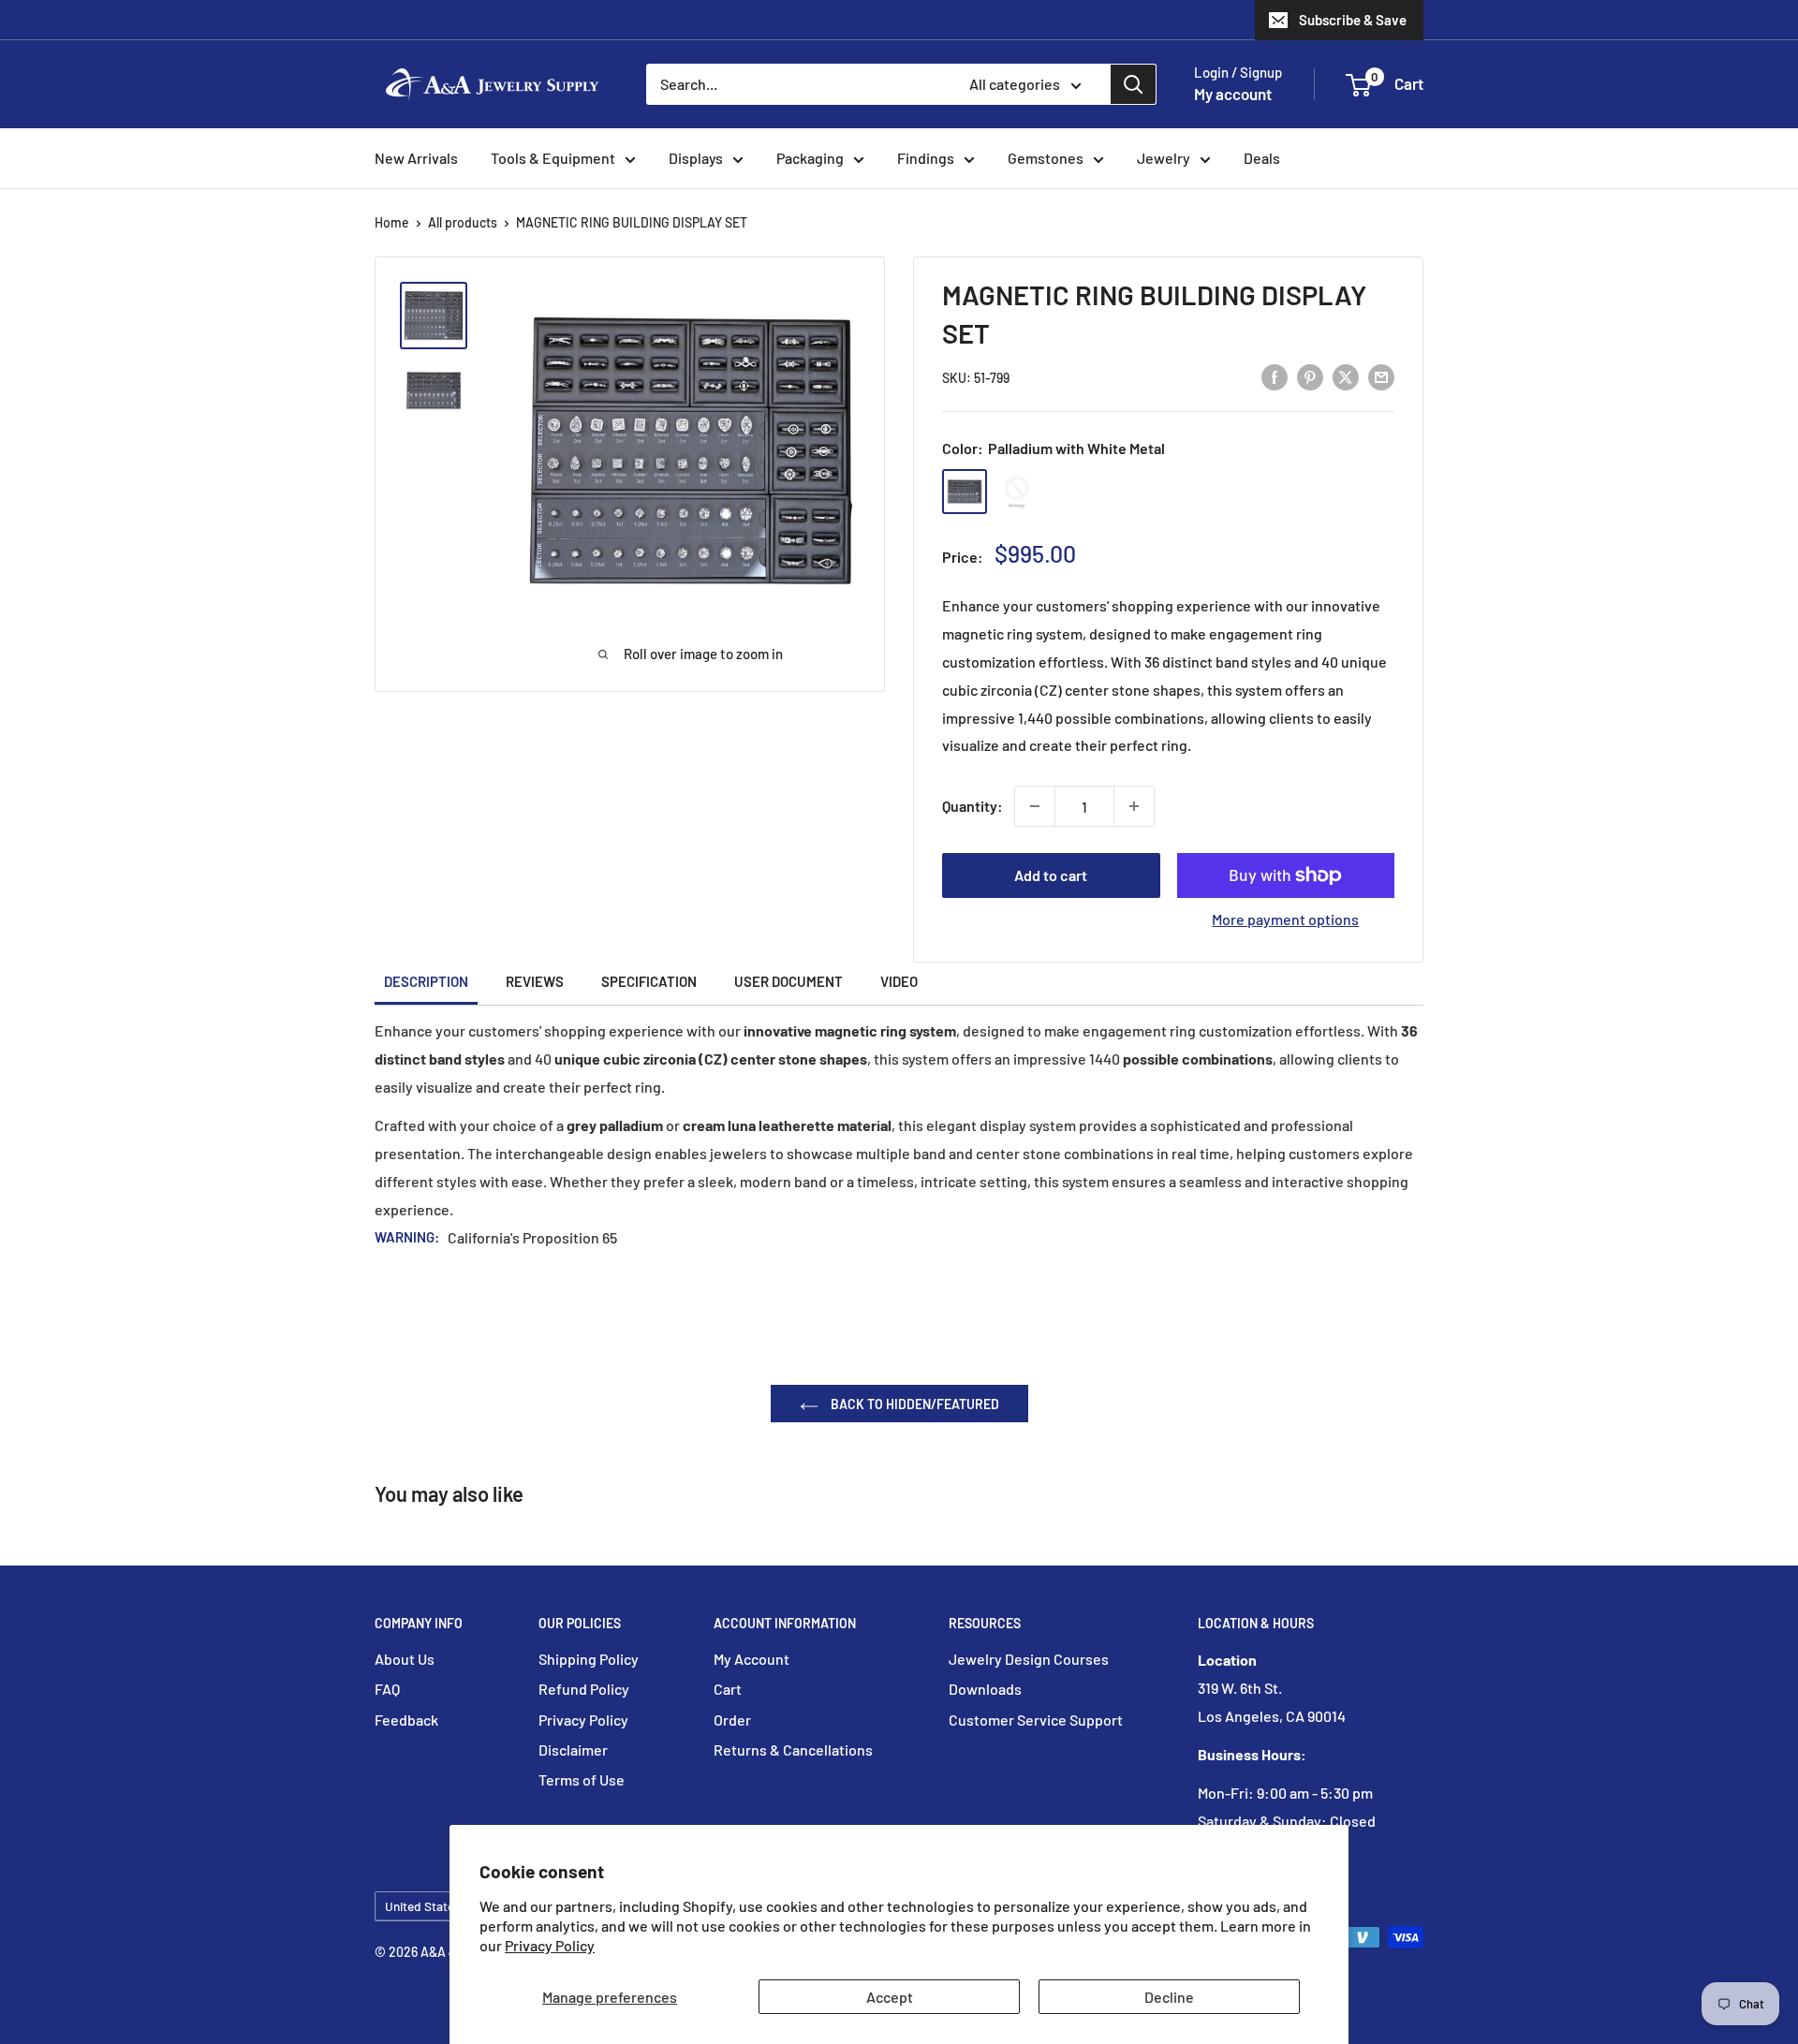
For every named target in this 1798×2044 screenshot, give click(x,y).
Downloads (985, 1689)
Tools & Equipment (553, 158)
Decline (1169, 1997)
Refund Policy (584, 1689)
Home (392, 222)
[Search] (1133, 84)
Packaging (810, 158)
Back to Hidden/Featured (914, 1404)
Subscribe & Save (1353, 20)
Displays (696, 158)
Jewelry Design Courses (1029, 1659)
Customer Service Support (1036, 1720)
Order (732, 1720)
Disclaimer (573, 1750)
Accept (890, 1997)
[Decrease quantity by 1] (1035, 806)
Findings (926, 158)
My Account (752, 1659)
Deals (1262, 158)
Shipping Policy (589, 1659)
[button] (1358, 85)
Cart (728, 1689)
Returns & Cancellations (793, 1750)
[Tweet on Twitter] (1346, 376)
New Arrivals (416, 158)
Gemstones (1046, 158)
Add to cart (1051, 875)
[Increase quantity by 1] (1134, 806)
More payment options (1285, 919)
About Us (405, 1659)
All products (463, 222)
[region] (442, 353)
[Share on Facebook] (1275, 376)
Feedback (406, 1720)
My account (1233, 94)
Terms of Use (582, 1779)
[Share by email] (1381, 376)
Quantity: (973, 806)
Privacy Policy (550, 1945)
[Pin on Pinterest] (1310, 376)
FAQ (387, 1689)
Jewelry (1164, 158)
